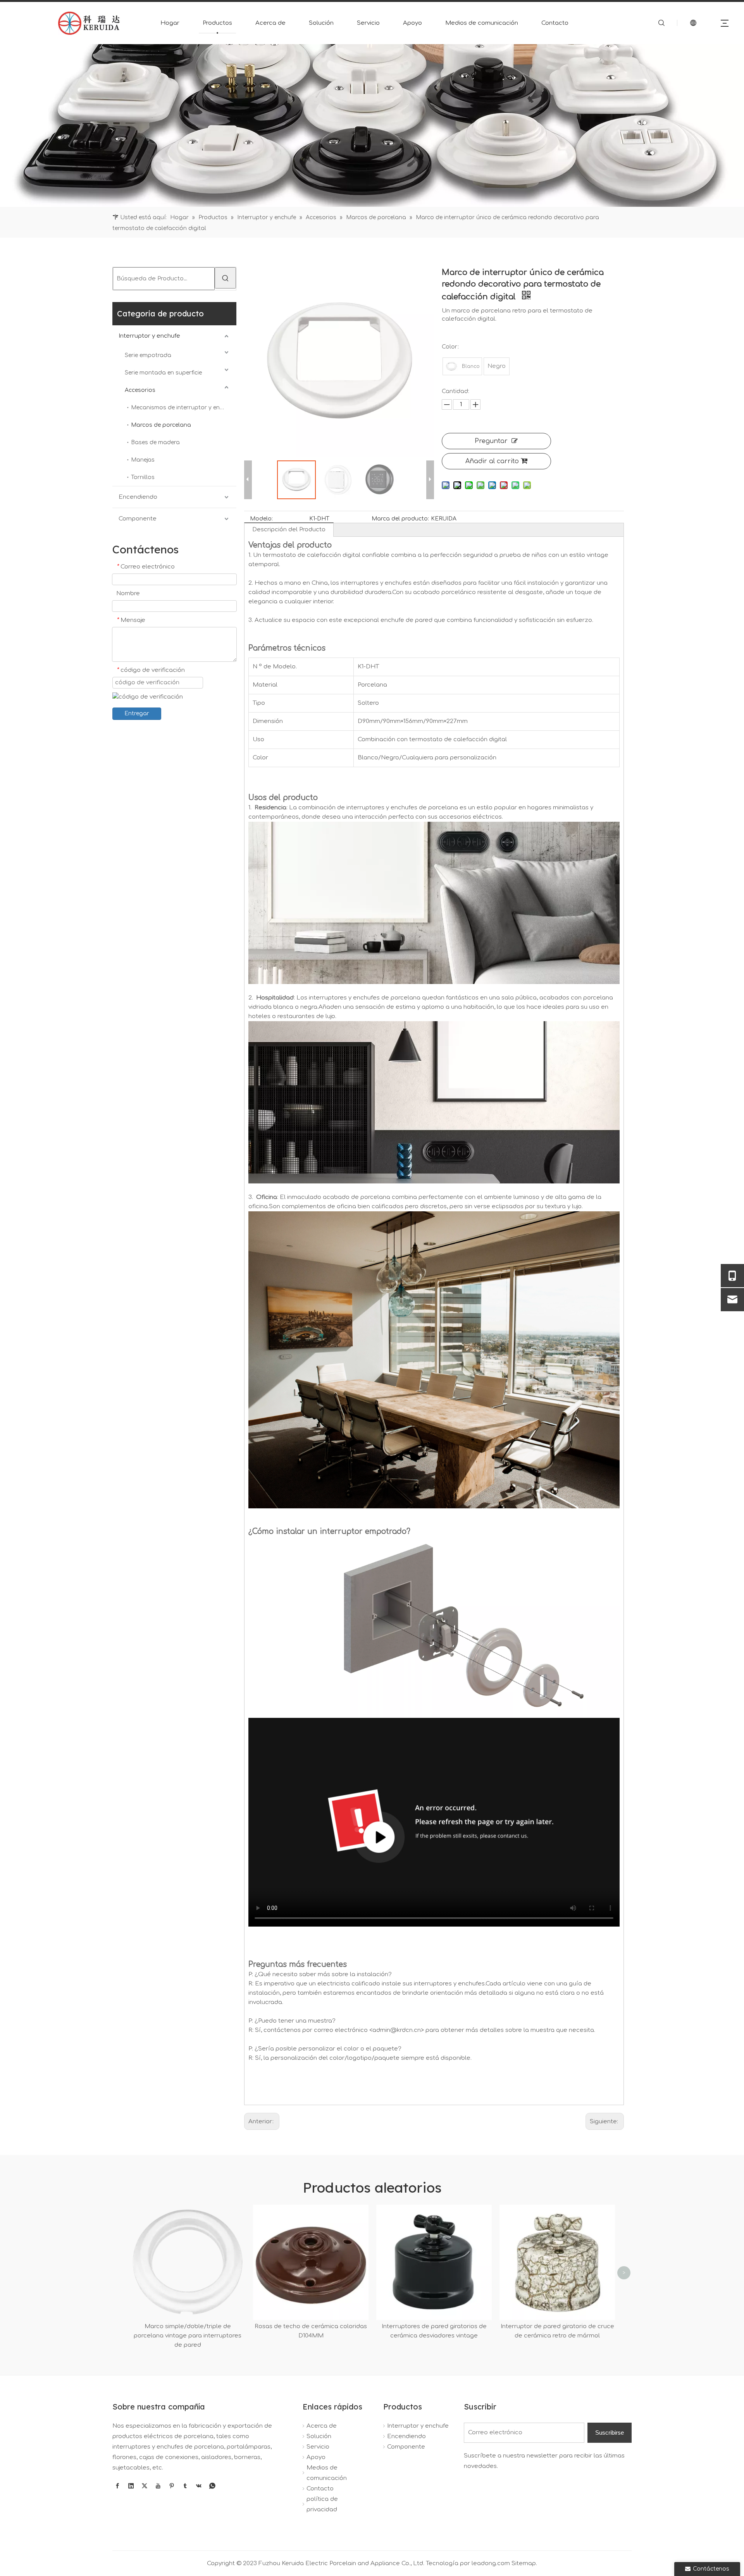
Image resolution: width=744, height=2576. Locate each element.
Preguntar (491, 441)
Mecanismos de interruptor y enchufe (183, 408)
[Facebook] (117, 2486)
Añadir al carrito (492, 461)
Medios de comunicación (482, 23)
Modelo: (261, 519)
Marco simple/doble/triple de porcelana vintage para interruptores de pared (188, 2336)
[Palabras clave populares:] (225, 278)
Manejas (143, 460)
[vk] (199, 2486)
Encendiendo (138, 497)
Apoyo (412, 23)
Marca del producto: (400, 519)
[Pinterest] (172, 2486)
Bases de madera (155, 442)
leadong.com (491, 2563)
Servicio (368, 23)
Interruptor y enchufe (149, 336)
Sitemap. (524, 2563)
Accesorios (140, 390)
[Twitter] (145, 2486)
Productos (217, 23)
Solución (321, 23)
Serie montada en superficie (163, 373)
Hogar (170, 23)
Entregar (137, 714)
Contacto (555, 23)
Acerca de (270, 23)
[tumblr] (185, 2486)
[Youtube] (158, 2486)
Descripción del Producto (289, 530)
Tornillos (143, 477)
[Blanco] (451, 366)
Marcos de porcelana (161, 425)
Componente (138, 519)
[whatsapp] (212, 2486)
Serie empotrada (148, 355)
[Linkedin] (131, 2486)
